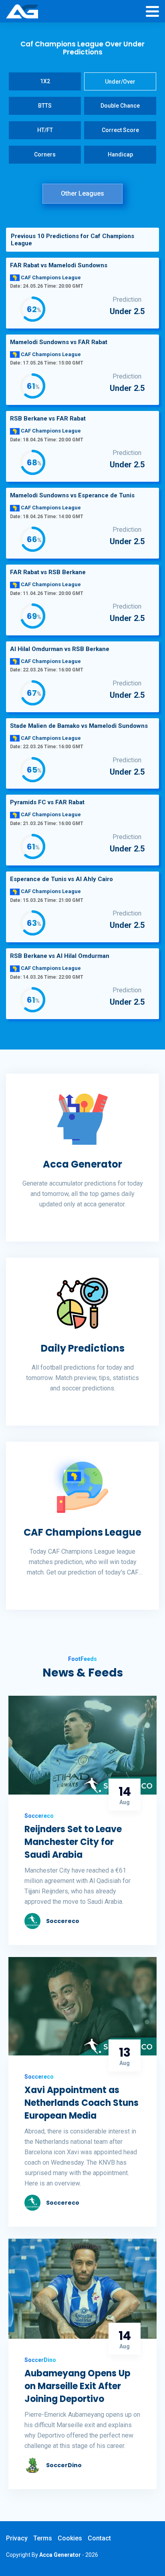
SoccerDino (64, 2465)
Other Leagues (82, 193)
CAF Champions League (82, 1533)
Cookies (70, 2538)
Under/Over (120, 82)
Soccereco (63, 1921)
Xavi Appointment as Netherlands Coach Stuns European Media (81, 2103)
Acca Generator (82, 1164)
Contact (99, 2538)
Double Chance (120, 106)
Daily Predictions (83, 1348)
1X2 (45, 81)
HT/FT (45, 130)
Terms (43, 2538)
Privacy (17, 2538)
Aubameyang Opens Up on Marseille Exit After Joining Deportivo (77, 2386)
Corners (45, 154)
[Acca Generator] (22, 12)
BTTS (45, 106)
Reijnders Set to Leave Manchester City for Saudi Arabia (73, 1842)
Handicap (120, 154)
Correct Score (120, 130)
